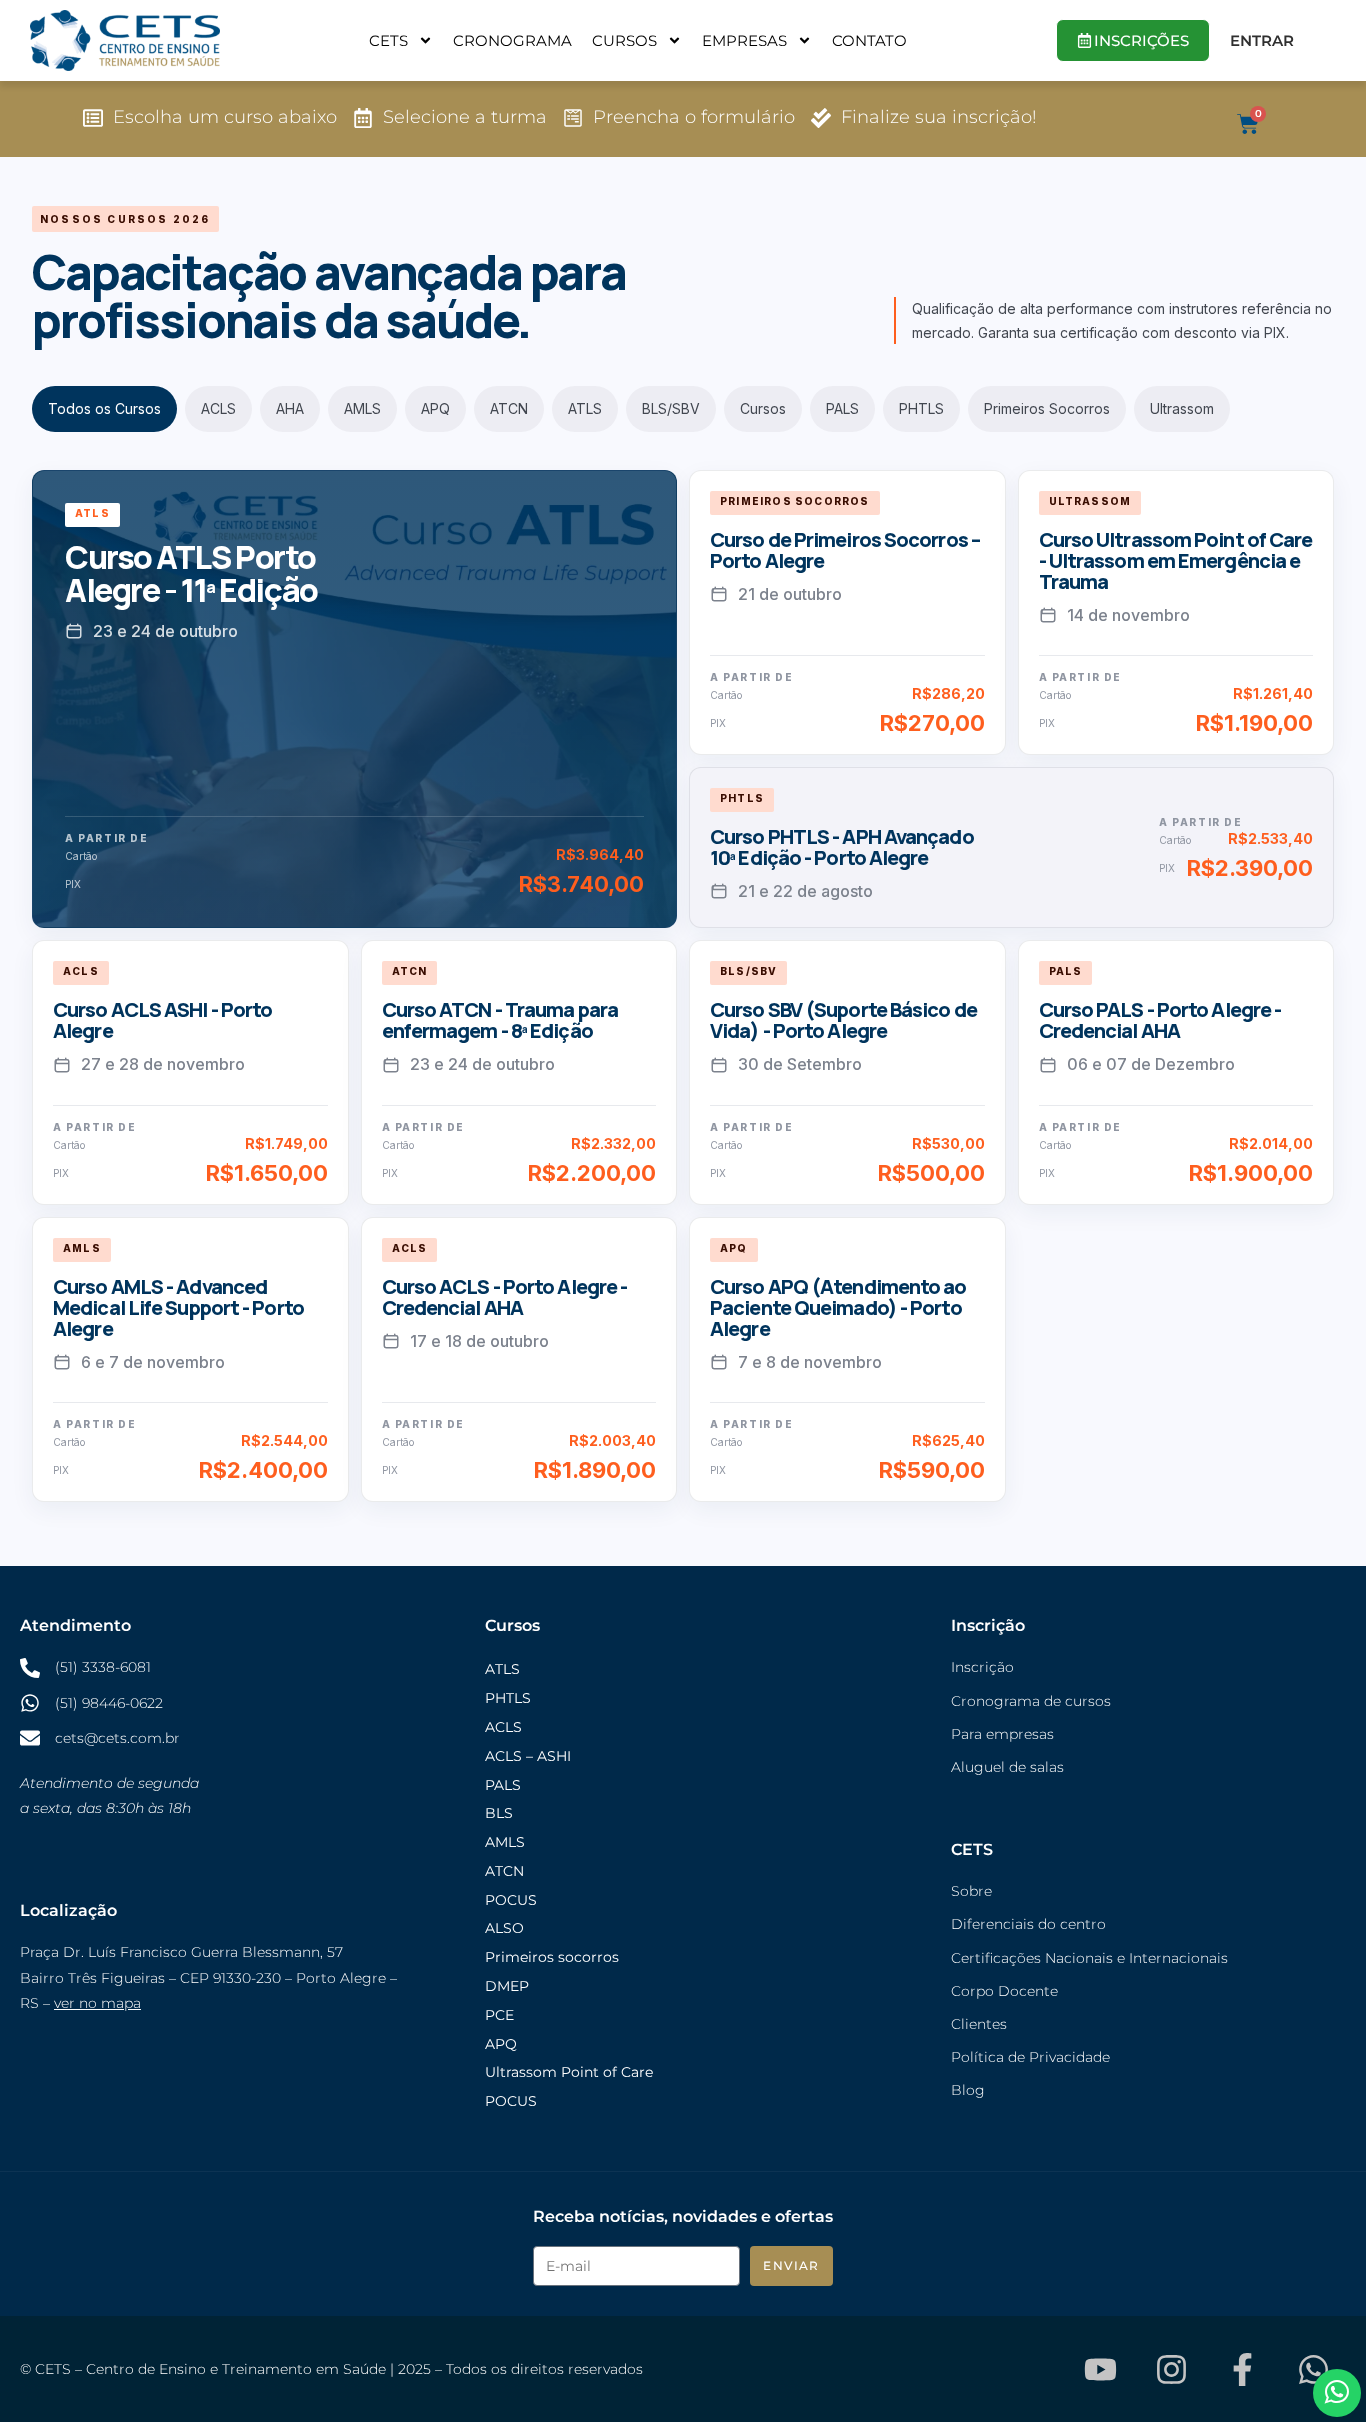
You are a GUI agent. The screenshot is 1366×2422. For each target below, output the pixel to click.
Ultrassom (1182, 408)
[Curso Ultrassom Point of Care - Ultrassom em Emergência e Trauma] (1176, 612)
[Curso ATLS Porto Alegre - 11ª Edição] (354, 699)
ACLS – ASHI (528, 1756)
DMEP (507, 1986)
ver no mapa (97, 2003)
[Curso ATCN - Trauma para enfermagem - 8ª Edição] (519, 1072)
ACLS (218, 408)
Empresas (744, 40)
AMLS (362, 408)
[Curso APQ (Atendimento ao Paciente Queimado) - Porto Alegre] (847, 1359)
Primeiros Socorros (1047, 408)
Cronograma (512, 40)
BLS (499, 1813)
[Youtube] (1100, 2369)
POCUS (511, 1900)
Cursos (624, 40)
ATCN (509, 408)
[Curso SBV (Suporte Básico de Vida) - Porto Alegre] (847, 1072)
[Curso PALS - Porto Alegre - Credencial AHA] (1176, 1072)
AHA (290, 408)
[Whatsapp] (1313, 2369)
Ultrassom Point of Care (569, 2072)
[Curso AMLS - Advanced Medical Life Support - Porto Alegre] (190, 1359)
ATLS (585, 408)
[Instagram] (1171, 2369)
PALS (842, 408)
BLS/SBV (671, 408)
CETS (388, 40)
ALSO (504, 1928)
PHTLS (921, 408)
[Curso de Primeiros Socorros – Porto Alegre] (847, 612)
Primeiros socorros (552, 1957)
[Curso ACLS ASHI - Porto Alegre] (190, 1072)
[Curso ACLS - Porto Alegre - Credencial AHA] (519, 1359)
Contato (869, 40)
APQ (435, 408)
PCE (499, 2015)
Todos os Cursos (104, 408)
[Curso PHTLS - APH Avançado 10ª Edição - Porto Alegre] (1011, 847)
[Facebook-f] (1242, 2369)
